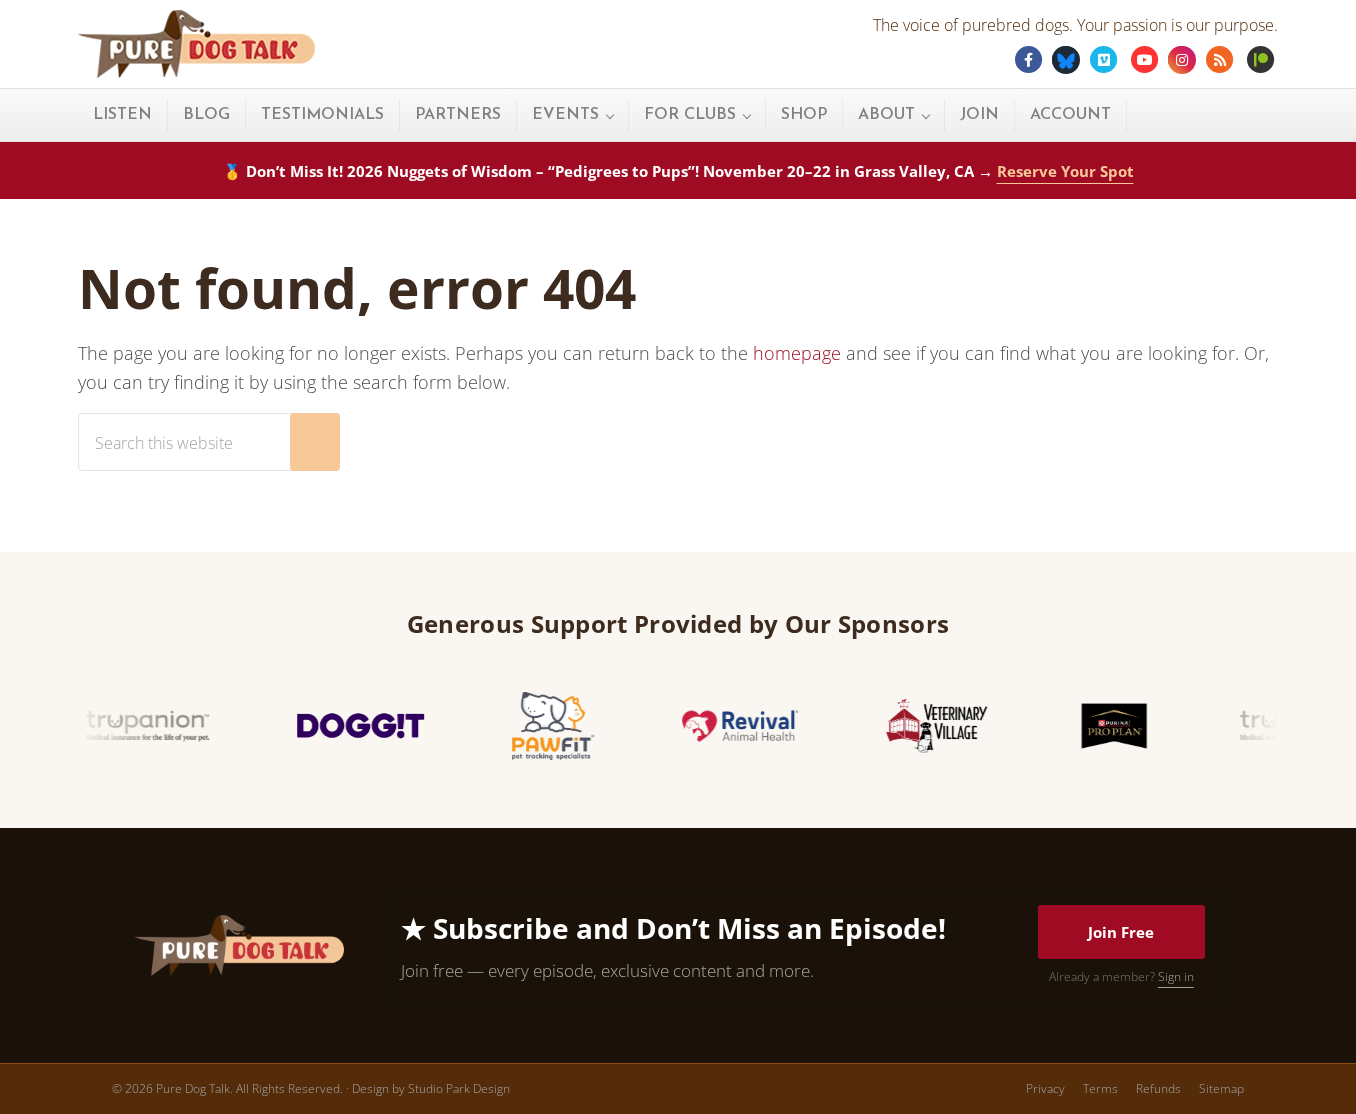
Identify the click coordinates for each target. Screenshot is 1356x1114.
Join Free (1121, 932)
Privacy (1045, 1088)
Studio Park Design (459, 1088)
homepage (797, 353)
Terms (1100, 1088)
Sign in (1176, 976)
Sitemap (1221, 1088)
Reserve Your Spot (1065, 171)
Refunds (1158, 1088)
